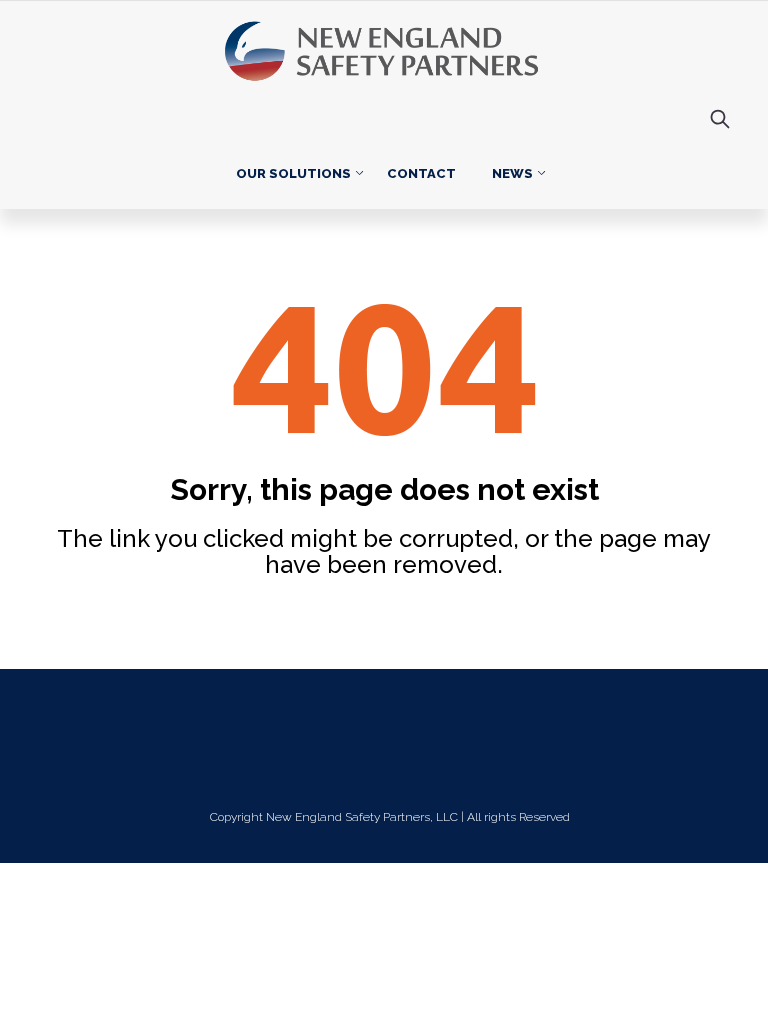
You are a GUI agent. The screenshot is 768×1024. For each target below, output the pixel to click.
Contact (421, 173)
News (512, 173)
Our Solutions (293, 173)
